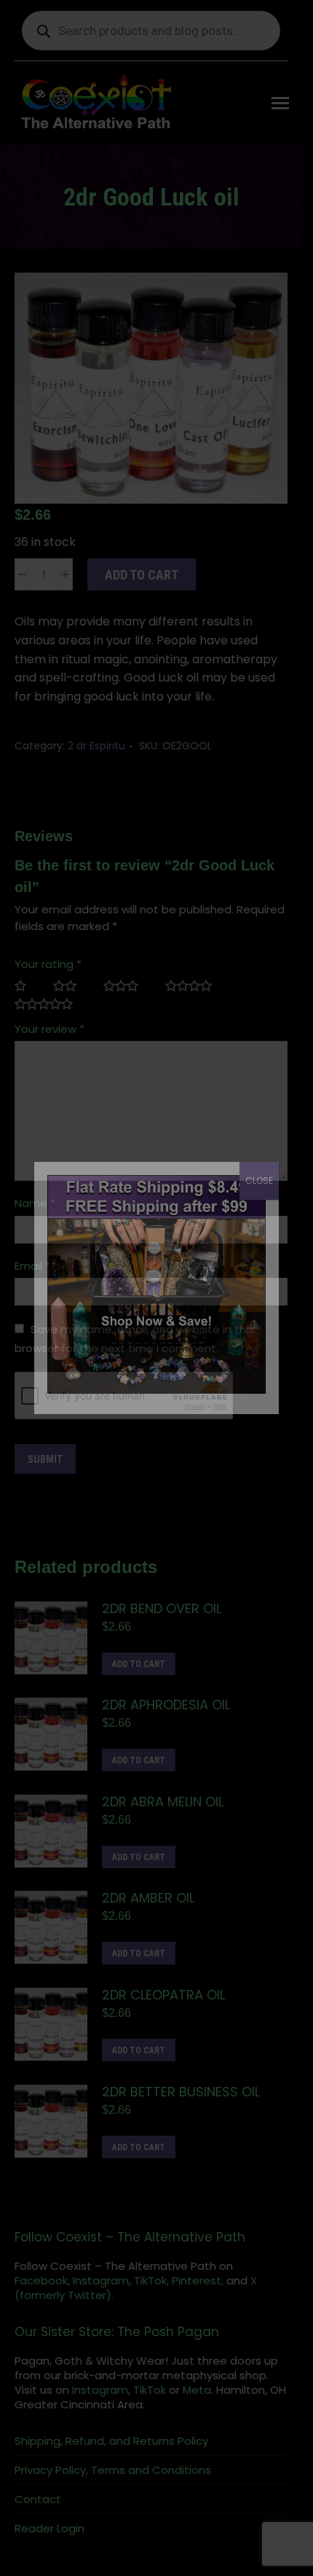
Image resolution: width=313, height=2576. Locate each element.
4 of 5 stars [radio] (195, 995)
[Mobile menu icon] (291, 103)
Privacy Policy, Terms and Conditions (113, 2480)
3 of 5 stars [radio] (127, 995)
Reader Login (49, 2538)
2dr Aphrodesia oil (166, 1714)
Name (35, 1213)
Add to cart (142, 584)
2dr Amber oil (148, 1908)
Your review (49, 1038)
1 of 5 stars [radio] (27, 995)
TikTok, (151, 2290)
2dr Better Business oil (181, 2101)
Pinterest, (198, 2290)
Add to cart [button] (139, 1673)
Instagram (101, 2290)
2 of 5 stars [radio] (71, 995)
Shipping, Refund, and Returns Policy (111, 2451)
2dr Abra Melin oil (163, 1811)
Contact (38, 2509)
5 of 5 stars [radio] (49, 1014)
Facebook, (42, 2290)
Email (32, 1275)
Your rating (48, 973)
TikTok (124, 2399)
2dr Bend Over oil (162, 1617)
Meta (171, 2399)
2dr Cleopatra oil (163, 2005)
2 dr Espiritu (96, 755)
